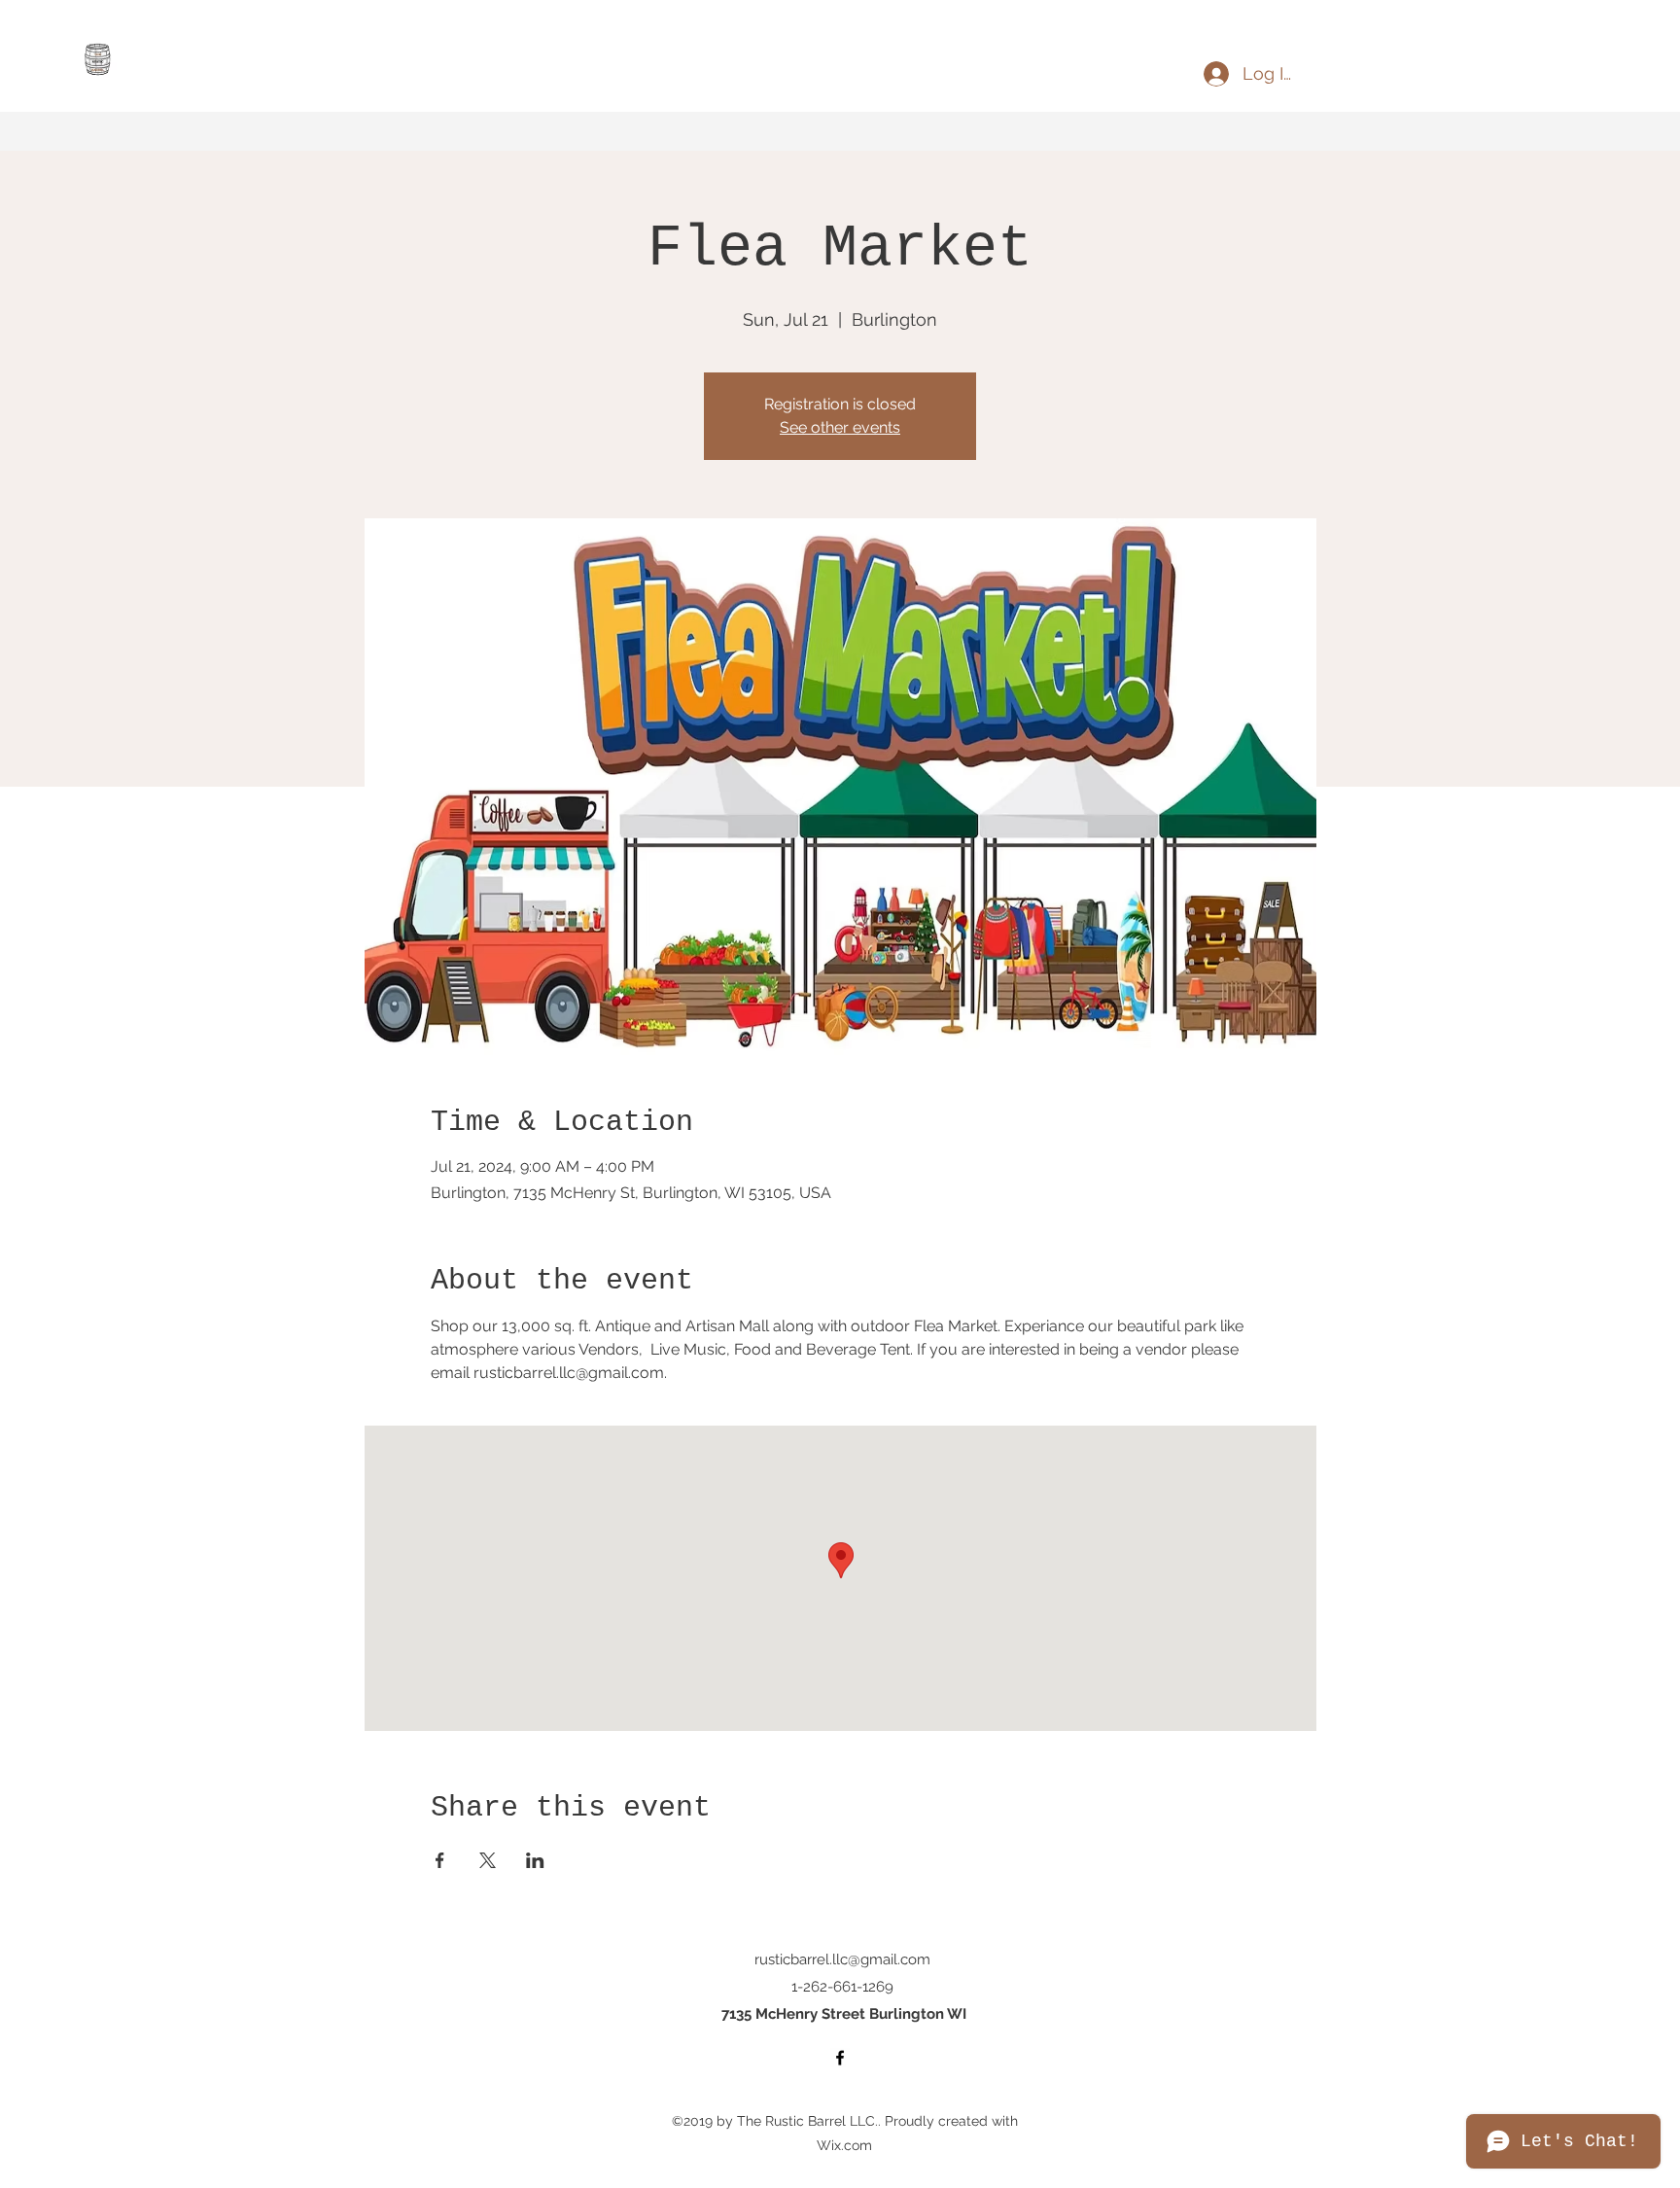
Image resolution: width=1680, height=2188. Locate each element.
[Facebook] (840, 2058)
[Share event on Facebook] (440, 1860)
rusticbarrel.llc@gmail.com (842, 1959)
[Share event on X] (488, 1860)
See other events (840, 427)
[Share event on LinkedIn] (535, 1860)
